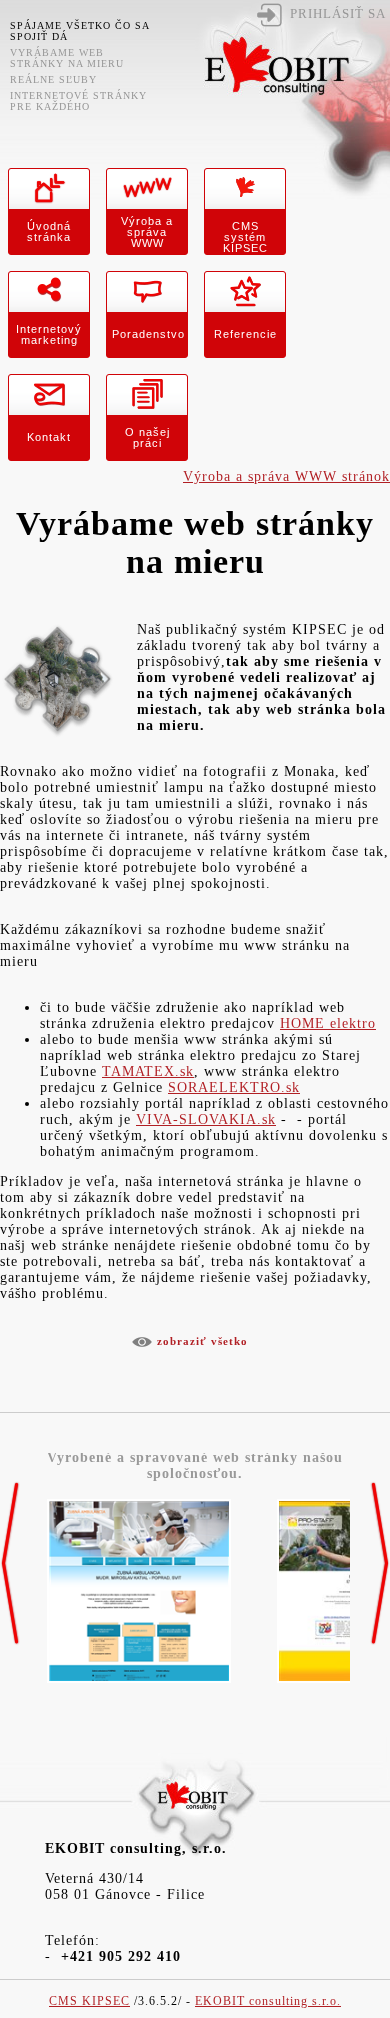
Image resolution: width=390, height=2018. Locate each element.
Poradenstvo (148, 334)
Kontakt (49, 437)
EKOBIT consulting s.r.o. (268, 2001)
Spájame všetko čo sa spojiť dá (79, 31)
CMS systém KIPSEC (245, 237)
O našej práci (147, 437)
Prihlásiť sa (338, 14)
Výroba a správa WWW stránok (286, 476)
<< (10, 1564)
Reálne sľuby (53, 79)
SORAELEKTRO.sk (234, 1087)
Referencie (245, 334)
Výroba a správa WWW (147, 232)
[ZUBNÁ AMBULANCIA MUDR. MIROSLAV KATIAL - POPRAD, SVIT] (139, 1683)
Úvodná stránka (49, 231)
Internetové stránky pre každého (78, 101)
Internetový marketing (49, 334)
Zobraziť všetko (202, 1341)
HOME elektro (328, 1023)
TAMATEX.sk (148, 1071)
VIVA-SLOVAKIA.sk (206, 1119)
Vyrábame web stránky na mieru (67, 58)
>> (380, 1564)
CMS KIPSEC (89, 2001)
